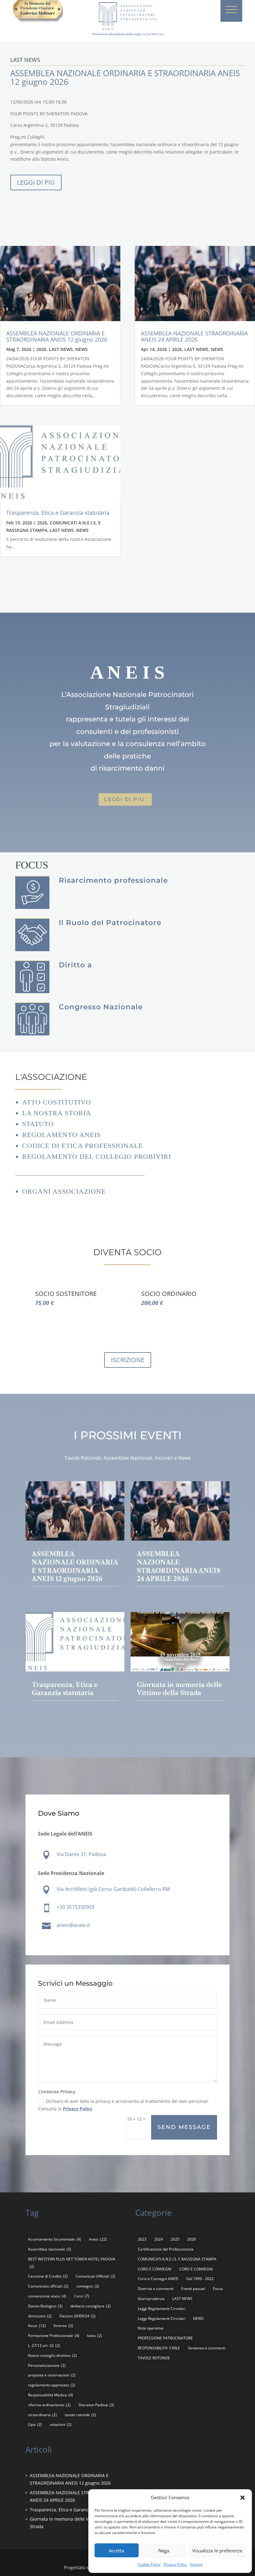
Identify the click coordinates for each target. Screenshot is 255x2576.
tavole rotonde (80, 2415)
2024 (159, 2239)
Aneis (98, 2239)
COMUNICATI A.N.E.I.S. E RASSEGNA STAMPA (177, 2259)
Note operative (151, 2328)
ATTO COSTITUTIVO (57, 1102)
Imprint (196, 2564)
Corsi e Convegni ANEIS (158, 2279)
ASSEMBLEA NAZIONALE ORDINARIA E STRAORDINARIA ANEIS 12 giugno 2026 (57, 336)
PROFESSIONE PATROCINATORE (165, 2338)
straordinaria (42, 2415)
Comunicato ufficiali (48, 2286)
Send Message (184, 2127)
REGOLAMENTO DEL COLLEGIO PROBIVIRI (97, 1157)
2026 (41, 349)
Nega (164, 2551)
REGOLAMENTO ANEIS (61, 1135)
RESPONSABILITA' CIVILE (159, 2348)
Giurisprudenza (151, 2299)
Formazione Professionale (54, 2336)
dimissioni (40, 2316)
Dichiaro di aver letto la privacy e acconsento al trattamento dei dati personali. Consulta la (124, 2105)
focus (37, 2326)
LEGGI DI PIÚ (36, 182)
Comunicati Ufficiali (95, 2276)
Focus (218, 2289)
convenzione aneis (47, 2296)
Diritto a (75, 965)
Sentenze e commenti (207, 2348)
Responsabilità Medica (51, 2395)
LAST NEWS (61, 349)
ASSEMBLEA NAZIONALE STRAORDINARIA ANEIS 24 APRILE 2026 (194, 336)
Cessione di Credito (48, 2276)
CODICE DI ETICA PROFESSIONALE (82, 1146)
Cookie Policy (149, 2564)
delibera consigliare (90, 2306)
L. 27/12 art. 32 (44, 2346)
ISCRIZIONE (128, 1360)
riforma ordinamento (49, 2405)
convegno (88, 2286)
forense (63, 2326)
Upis (35, 2424)
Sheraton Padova (96, 2405)
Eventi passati (193, 2289)
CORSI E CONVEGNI (155, 2269)
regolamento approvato (52, 2385)
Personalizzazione (47, 2365)
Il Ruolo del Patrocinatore (110, 923)
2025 (175, 2239)
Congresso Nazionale (101, 1007)
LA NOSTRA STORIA (57, 1113)
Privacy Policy (175, 2564)
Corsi (82, 2296)
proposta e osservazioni (52, 2375)
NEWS (81, 349)
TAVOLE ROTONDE (154, 2358)
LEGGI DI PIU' (125, 799)
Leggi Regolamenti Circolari (162, 2309)
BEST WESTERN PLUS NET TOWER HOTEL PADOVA (72, 2263)
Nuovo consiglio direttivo (52, 2355)
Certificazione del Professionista (166, 2249)
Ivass (95, 2336)
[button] (243, 2498)
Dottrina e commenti (156, 2289)
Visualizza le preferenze (217, 2551)
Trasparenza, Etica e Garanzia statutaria (58, 513)
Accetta (116, 2551)
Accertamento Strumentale (55, 2239)
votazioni (61, 2424)
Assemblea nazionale (50, 2249)
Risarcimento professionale (113, 880)
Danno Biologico (45, 2306)
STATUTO (38, 1124)
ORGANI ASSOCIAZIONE (64, 1191)
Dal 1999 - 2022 (200, 2279)
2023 (142, 2239)
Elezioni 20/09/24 (77, 2316)
